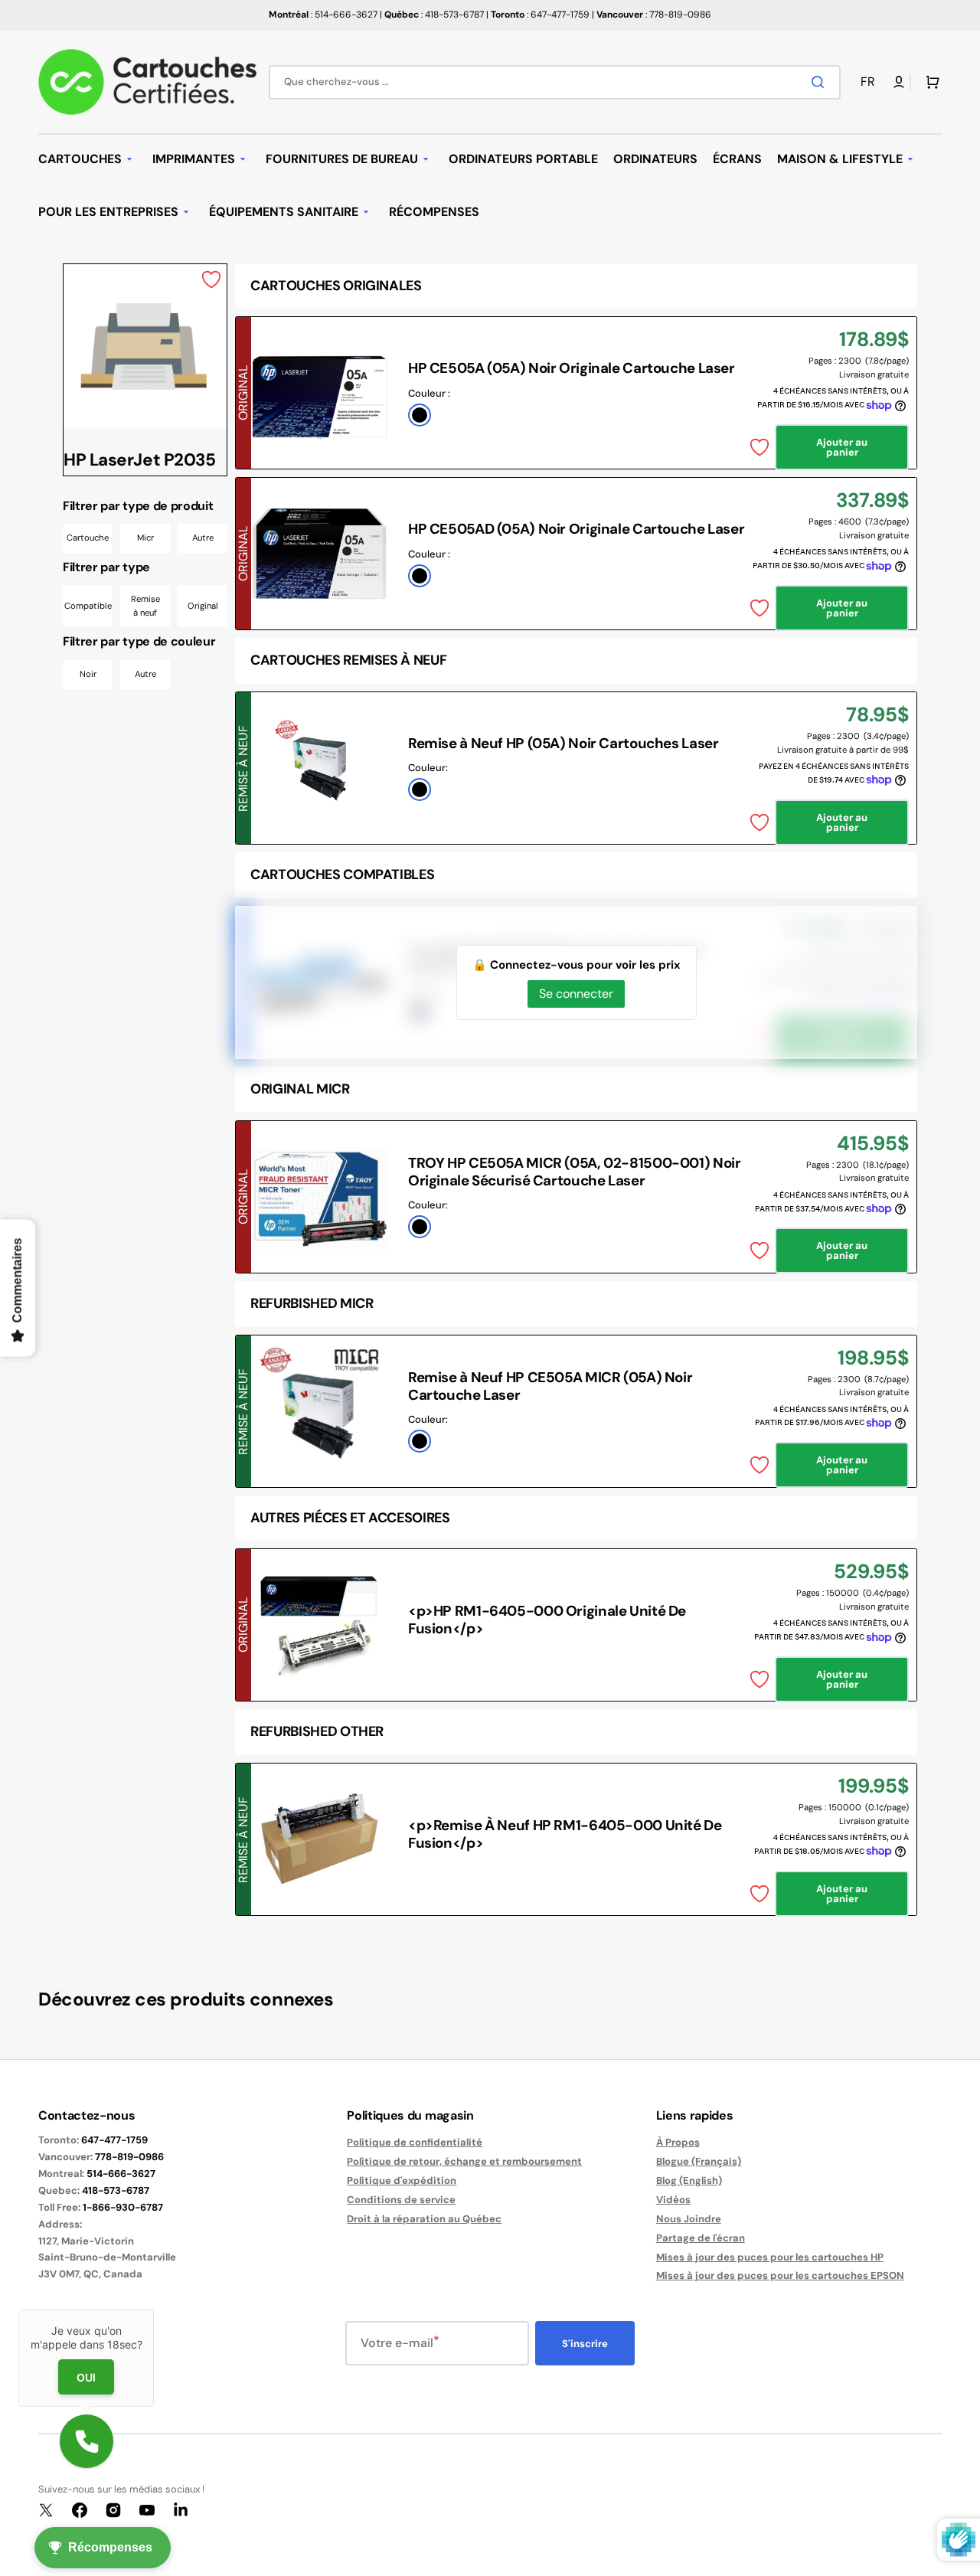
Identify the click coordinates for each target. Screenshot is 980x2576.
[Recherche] (821, 82)
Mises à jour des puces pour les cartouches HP (770, 2257)
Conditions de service (401, 2200)
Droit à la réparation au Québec (424, 2219)
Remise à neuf (145, 606)
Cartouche (88, 538)
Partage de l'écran (701, 2238)
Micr (145, 538)
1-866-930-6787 (123, 2207)
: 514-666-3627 (323, 15)
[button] (871, 82)
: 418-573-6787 (434, 15)
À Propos (678, 2143)
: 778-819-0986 (654, 15)
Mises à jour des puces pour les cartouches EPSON (780, 2275)
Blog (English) (689, 2180)
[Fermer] (154, 2310)
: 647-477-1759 (540, 15)
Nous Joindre (689, 2219)
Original (203, 606)
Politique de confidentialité (415, 2143)
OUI (86, 2377)
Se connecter (576, 994)
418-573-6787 (116, 2190)
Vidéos (673, 2200)
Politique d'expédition (402, 2180)
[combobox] (555, 82)
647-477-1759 (114, 2140)
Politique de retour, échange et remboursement (464, 2161)
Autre (203, 538)
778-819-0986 (129, 2157)
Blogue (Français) (699, 2161)
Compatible (88, 606)
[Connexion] (899, 82)
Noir (88, 674)
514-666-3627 (121, 2174)
